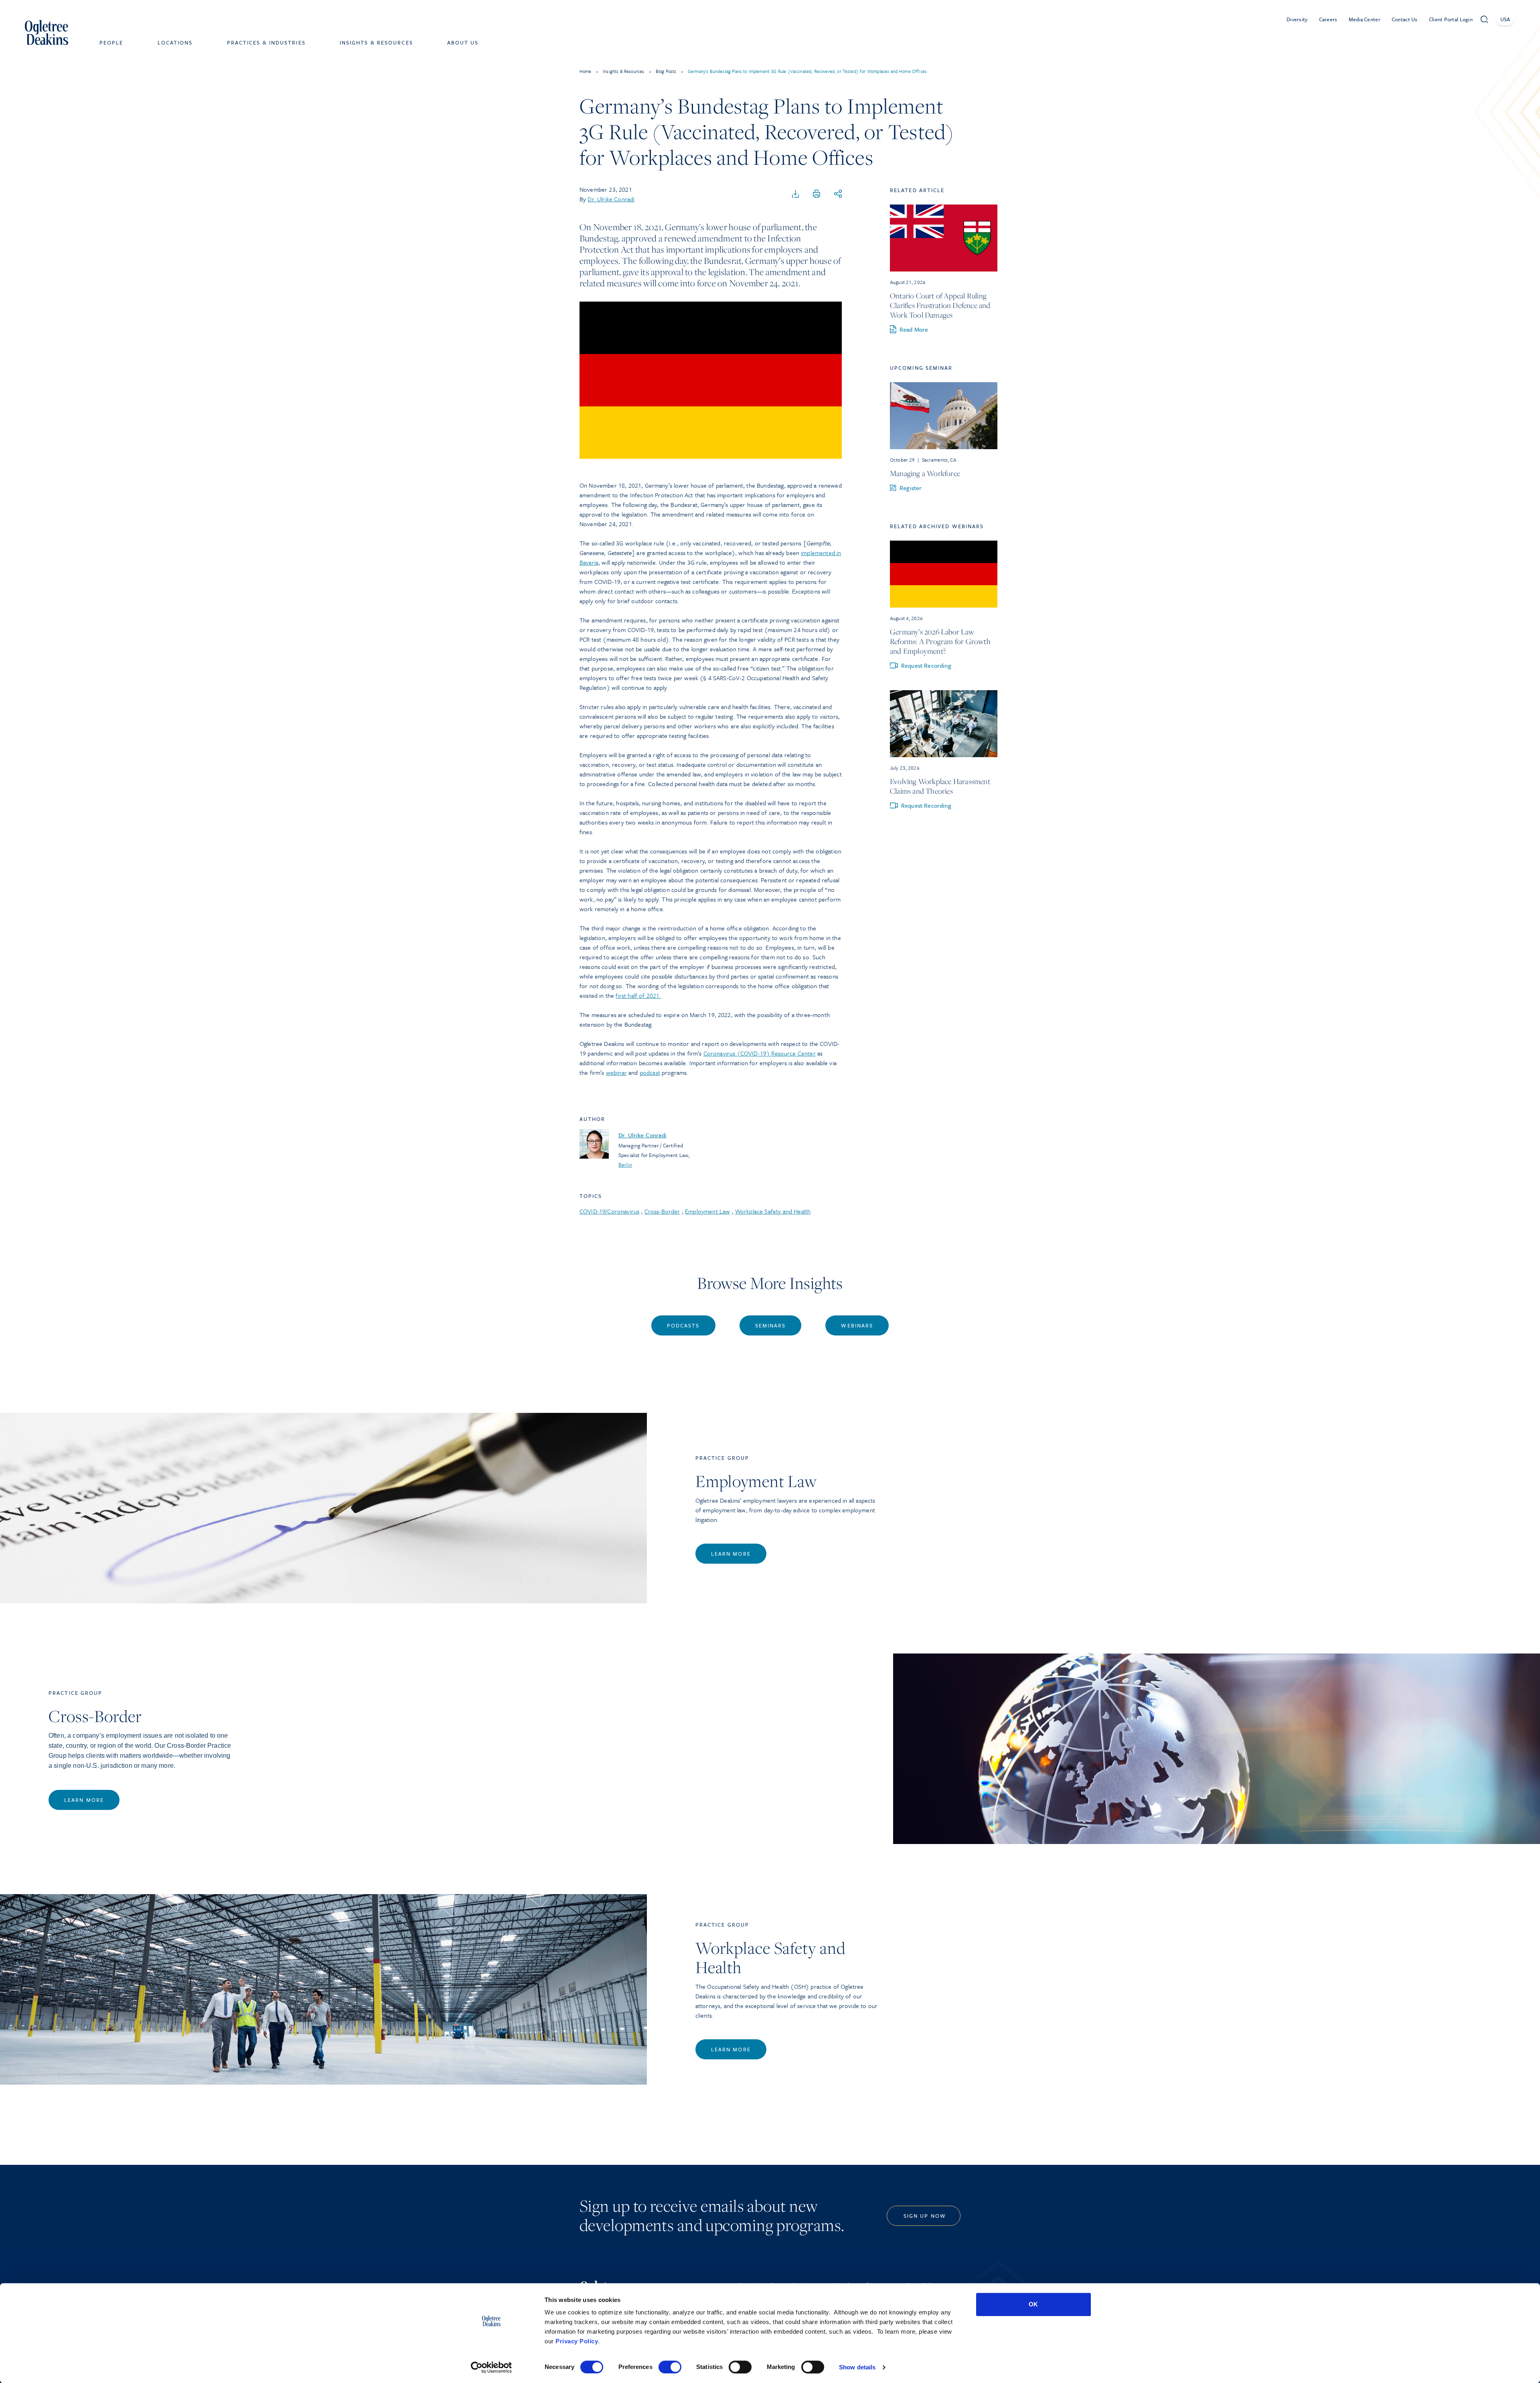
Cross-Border (662, 1211)
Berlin (625, 1165)
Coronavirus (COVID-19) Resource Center (760, 1053)
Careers (1328, 19)
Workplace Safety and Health (773, 1211)
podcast (650, 1072)
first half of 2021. (638, 995)
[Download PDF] (796, 194)
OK (1033, 2304)
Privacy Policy (577, 2341)
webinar (616, 1072)
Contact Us (1405, 19)
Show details (857, 2367)
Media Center (1365, 19)
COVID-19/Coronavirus (609, 1211)
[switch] (670, 2367)
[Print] (817, 194)
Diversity (1297, 19)
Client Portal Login (1451, 19)
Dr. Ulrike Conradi (611, 199)
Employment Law (707, 1211)
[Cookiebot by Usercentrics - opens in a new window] (491, 2367)
